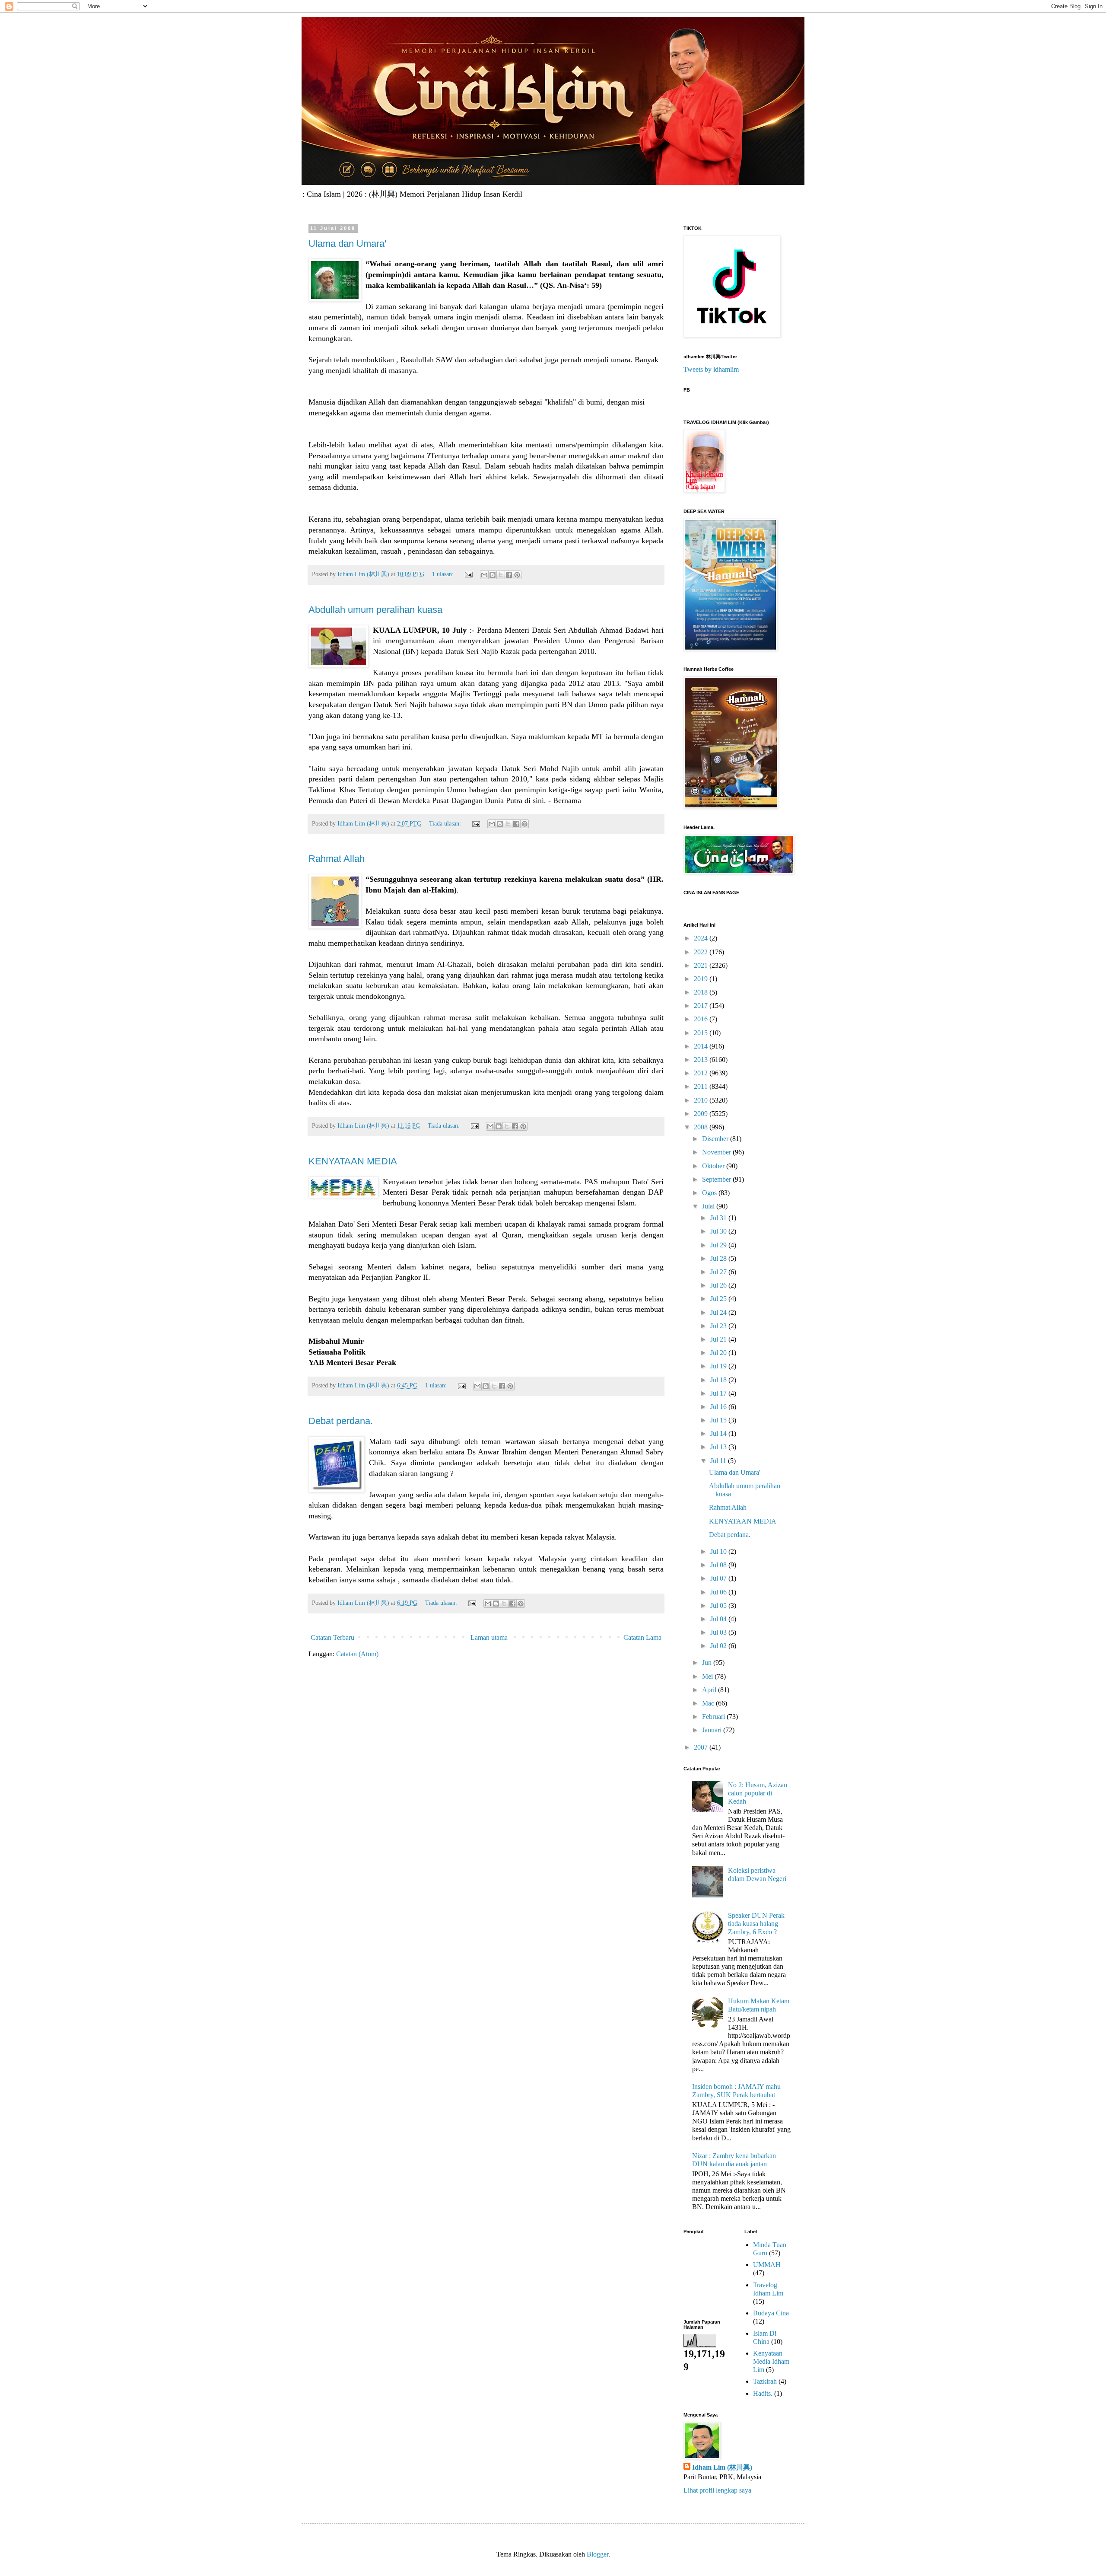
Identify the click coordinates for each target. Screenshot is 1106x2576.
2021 (702, 965)
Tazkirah (765, 2381)
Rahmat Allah (337, 859)
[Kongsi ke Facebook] (509, 575)
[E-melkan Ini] (484, 575)
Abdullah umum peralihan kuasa (375, 610)
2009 (702, 1114)
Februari (714, 1717)
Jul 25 (719, 1299)
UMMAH (767, 2265)
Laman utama (489, 1637)
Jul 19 (719, 1366)
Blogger (597, 2554)
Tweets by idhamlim (711, 369)
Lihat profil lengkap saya (717, 2490)
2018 (702, 992)
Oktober (714, 1166)
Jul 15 (719, 1420)
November (717, 1152)
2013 (702, 1060)
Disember (716, 1139)
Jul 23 (719, 1326)
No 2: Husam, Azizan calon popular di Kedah (758, 1793)
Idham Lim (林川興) (722, 2467)
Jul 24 (719, 1312)
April (710, 1690)
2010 (702, 1100)
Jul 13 (719, 1447)
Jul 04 (719, 1619)
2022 (702, 952)
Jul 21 (719, 1339)
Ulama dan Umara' (347, 244)
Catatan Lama (642, 1637)
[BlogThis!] (493, 575)
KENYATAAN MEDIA (353, 1161)
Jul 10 (719, 1551)
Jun (708, 1663)
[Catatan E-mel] (468, 574)
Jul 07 (719, 1578)
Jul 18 (719, 1380)
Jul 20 (719, 1353)
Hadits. (763, 2393)
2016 (702, 1019)
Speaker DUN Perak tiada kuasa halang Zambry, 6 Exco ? (756, 1924)
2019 (702, 979)
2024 (702, 938)
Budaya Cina (771, 2313)
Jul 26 (719, 1285)
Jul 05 (719, 1605)
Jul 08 (719, 1565)
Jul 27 (719, 1272)
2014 (702, 1046)
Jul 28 (719, 1258)
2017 (702, 1006)
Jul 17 (719, 1393)
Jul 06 (719, 1592)
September (717, 1179)
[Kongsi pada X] (501, 575)
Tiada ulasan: (446, 823)
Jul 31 (719, 1218)
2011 (702, 1086)
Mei (708, 1676)
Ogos (710, 1193)
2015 (702, 1033)
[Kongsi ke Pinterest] (517, 575)
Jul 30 (719, 1231)
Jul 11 (719, 1461)
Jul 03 (719, 1632)
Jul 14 (719, 1433)
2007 (702, 1747)
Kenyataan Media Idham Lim (771, 2361)
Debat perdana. (341, 1421)
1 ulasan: (444, 574)
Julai (709, 1206)
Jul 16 (719, 1407)
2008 (702, 1127)
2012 (702, 1073)
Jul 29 (719, 1245)
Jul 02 (719, 1646)
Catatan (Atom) (357, 1654)
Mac (709, 1703)
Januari (713, 1730)
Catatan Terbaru (332, 1637)
